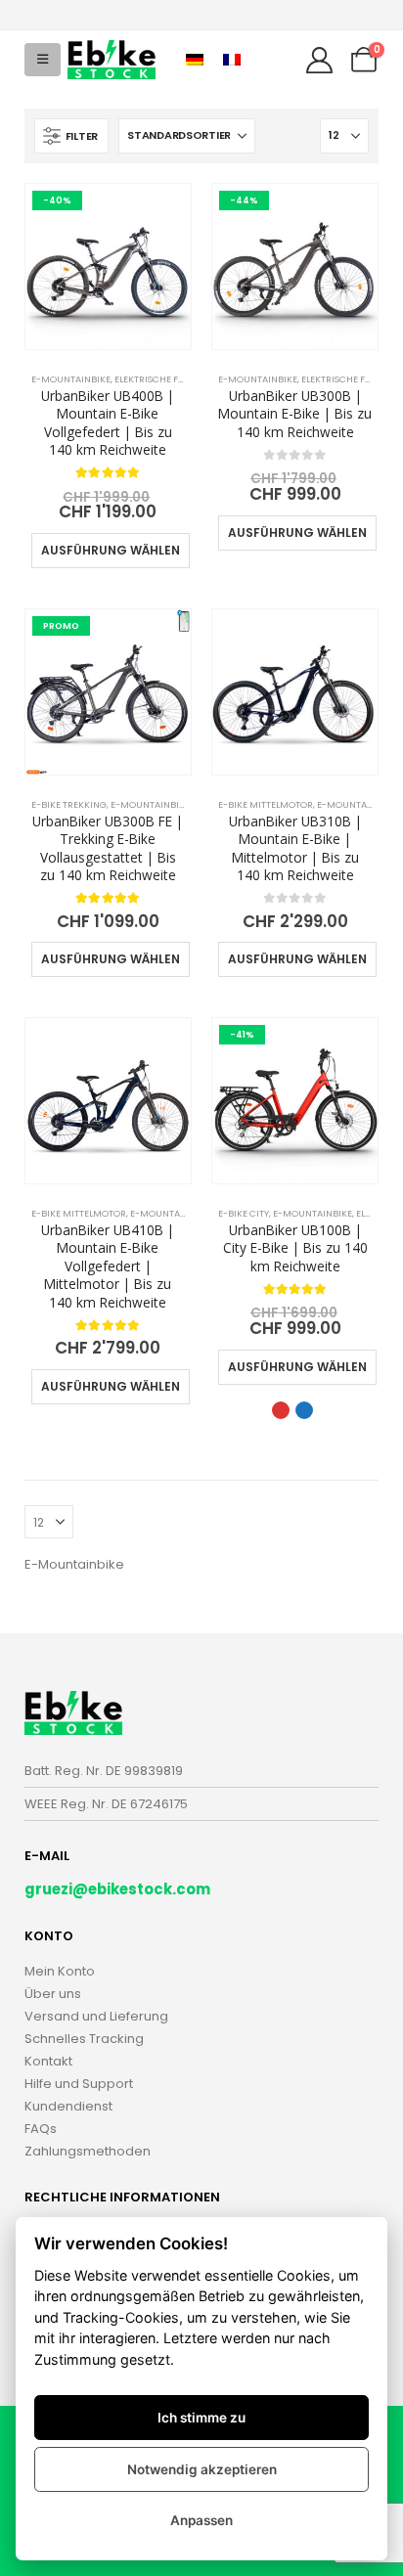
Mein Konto (60, 1971)
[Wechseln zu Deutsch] (195, 60)
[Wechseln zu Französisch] (232, 60)
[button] (43, 60)
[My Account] (320, 60)
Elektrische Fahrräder (170, 379)
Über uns (53, 1994)
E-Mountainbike (71, 379)
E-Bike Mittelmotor (266, 804)
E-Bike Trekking (69, 804)
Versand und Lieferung (96, 2016)
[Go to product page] (295, 692)
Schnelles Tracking (84, 2039)
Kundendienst (68, 2106)
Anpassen (201, 2520)
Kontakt (48, 2061)
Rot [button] (281, 1410)
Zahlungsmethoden (88, 2151)
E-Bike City (244, 1213)
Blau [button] (304, 1410)
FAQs (41, 2129)
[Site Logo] (112, 60)
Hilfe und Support (79, 2084)
